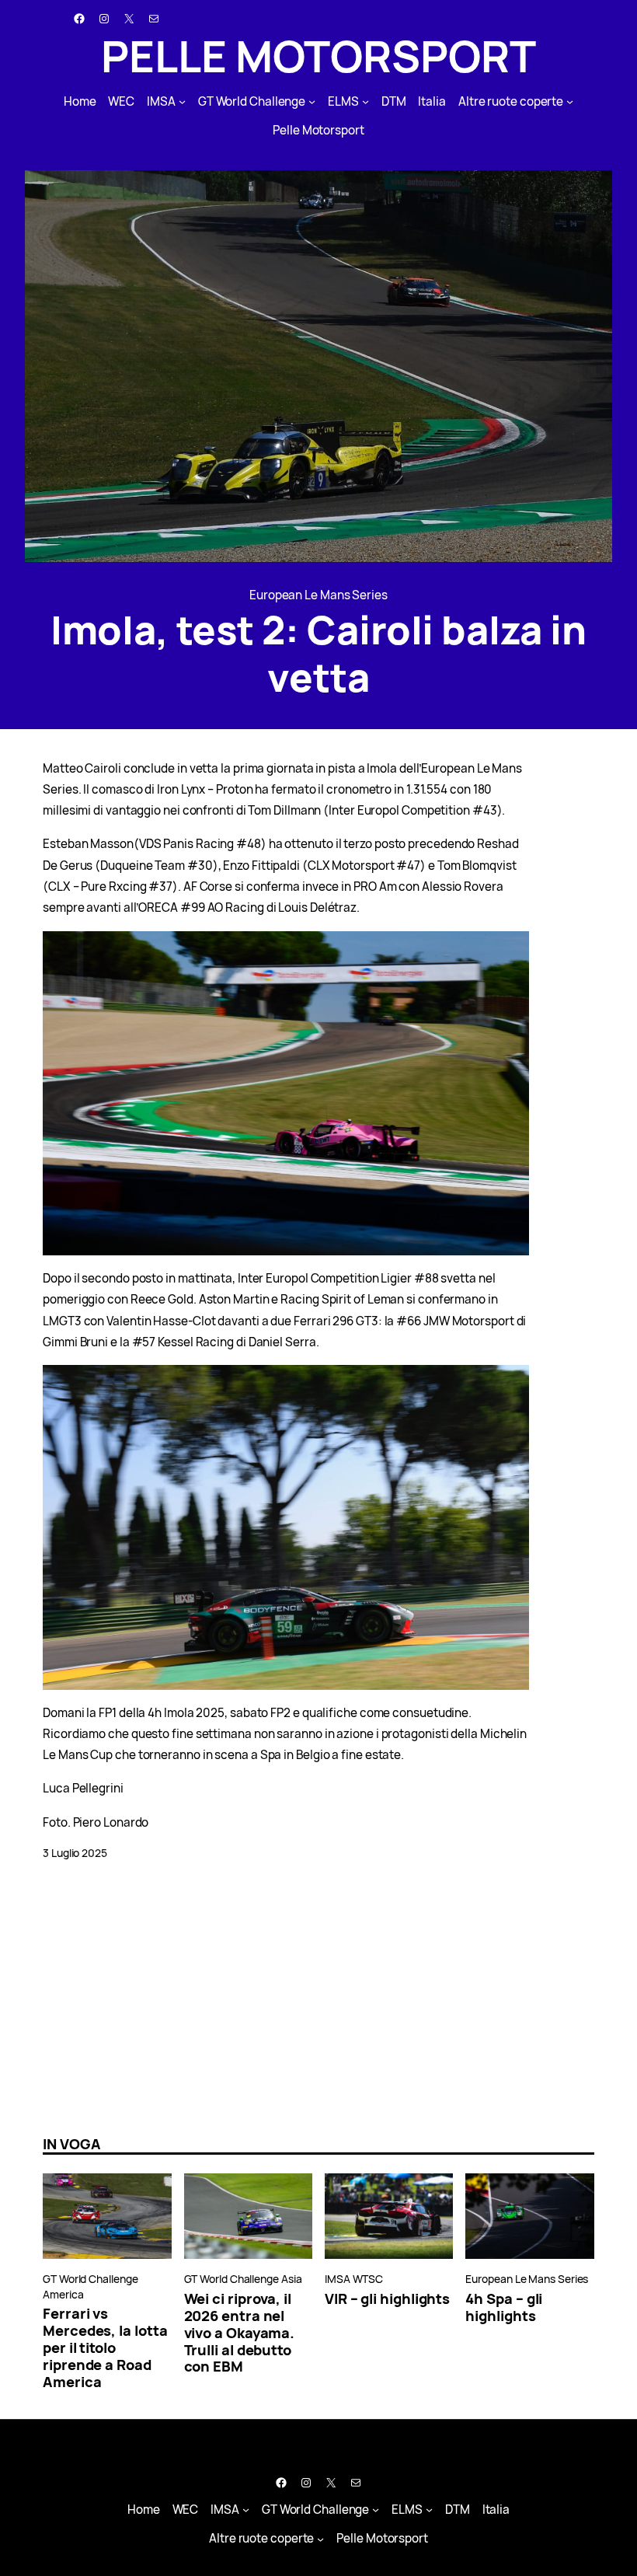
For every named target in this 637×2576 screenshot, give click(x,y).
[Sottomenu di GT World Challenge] (312, 101)
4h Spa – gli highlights (504, 2307)
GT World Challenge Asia (243, 2279)
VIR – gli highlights (387, 2299)
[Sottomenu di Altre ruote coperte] (570, 101)
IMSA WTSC (354, 2279)
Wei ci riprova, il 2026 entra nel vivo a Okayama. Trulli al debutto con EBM (240, 2333)
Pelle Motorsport (318, 56)
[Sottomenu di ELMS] (365, 101)
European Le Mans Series (318, 595)
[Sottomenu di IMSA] (182, 101)
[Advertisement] (318, 1998)
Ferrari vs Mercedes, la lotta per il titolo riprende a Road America (105, 2347)
